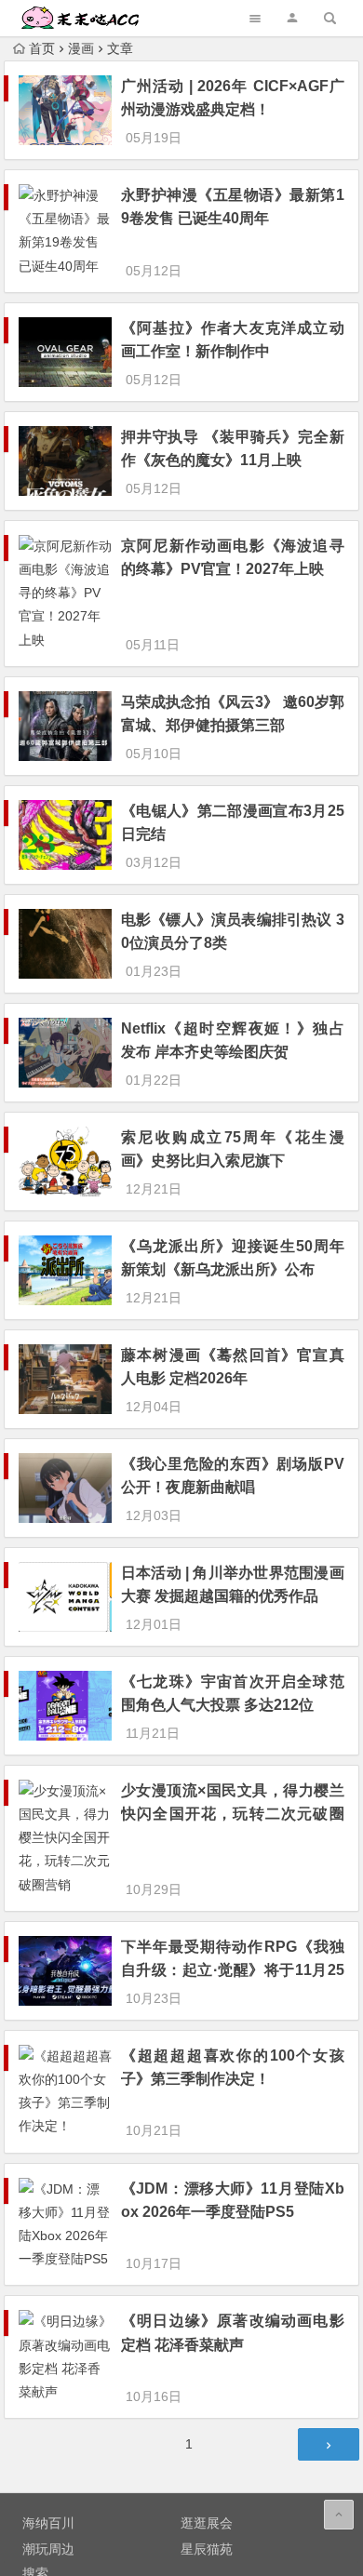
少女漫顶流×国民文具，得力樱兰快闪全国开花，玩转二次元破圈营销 (233, 1814)
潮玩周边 (48, 2549)
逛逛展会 (207, 2523)
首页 (42, 48)
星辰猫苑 (207, 2549)
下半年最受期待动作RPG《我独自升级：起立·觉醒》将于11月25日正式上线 (233, 1970)
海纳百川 (48, 2523)
